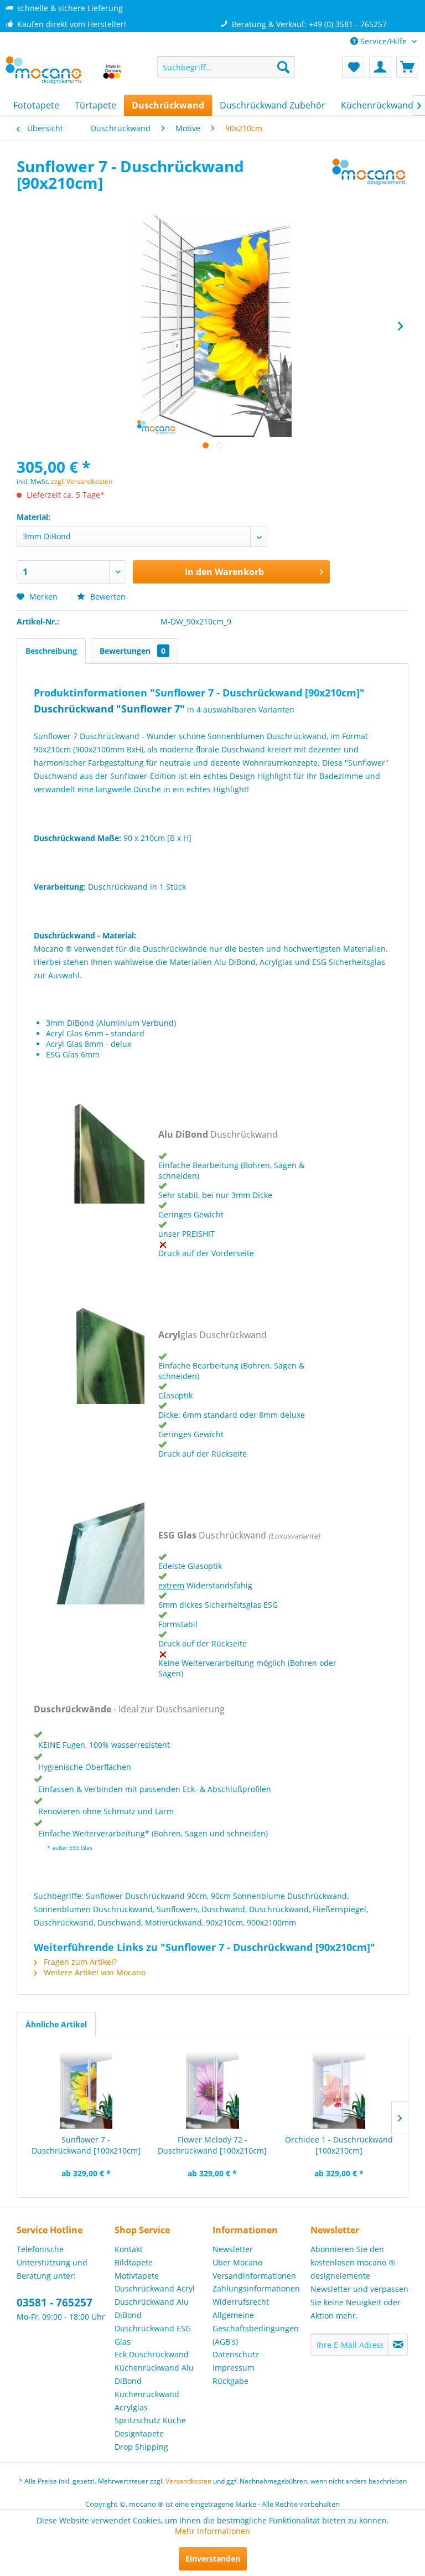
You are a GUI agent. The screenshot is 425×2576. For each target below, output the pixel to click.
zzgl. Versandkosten (82, 481)
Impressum (234, 2368)
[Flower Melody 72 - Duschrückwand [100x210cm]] (213, 2090)
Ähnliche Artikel (56, 2024)
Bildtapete (134, 2262)
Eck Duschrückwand (152, 2354)
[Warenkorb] (407, 67)
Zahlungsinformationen (256, 2288)
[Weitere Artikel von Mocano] (369, 177)
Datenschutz (236, 2354)
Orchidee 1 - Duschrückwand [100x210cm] (339, 2145)
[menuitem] (226, 67)
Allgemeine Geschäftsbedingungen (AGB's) (256, 2328)
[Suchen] (283, 67)
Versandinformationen (254, 2276)
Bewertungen (133, 651)
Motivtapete (137, 2276)
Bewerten (107, 597)
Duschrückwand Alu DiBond (152, 2308)
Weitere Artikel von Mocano (94, 1972)
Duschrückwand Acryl (155, 2288)
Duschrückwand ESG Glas (153, 2335)
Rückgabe (230, 2381)
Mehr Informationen (212, 2531)
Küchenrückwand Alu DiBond (154, 2374)
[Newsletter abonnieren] (398, 2345)
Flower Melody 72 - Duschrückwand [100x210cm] (212, 2145)
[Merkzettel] (353, 67)
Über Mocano (237, 2262)
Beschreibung (51, 651)
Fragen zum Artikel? (79, 1962)
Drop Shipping (141, 2447)
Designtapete (139, 2433)
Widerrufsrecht (241, 2302)
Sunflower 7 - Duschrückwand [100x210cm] (86, 2145)
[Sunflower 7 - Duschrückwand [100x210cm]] (86, 2090)
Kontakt (129, 2249)
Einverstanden (213, 2559)
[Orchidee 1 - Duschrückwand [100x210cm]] (339, 2090)
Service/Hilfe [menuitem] (383, 41)
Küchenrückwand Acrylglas (147, 2401)
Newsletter (233, 2249)
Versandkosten (188, 2481)
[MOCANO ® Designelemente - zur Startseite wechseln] (64, 73)
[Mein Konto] (380, 67)
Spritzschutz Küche (150, 2420)
